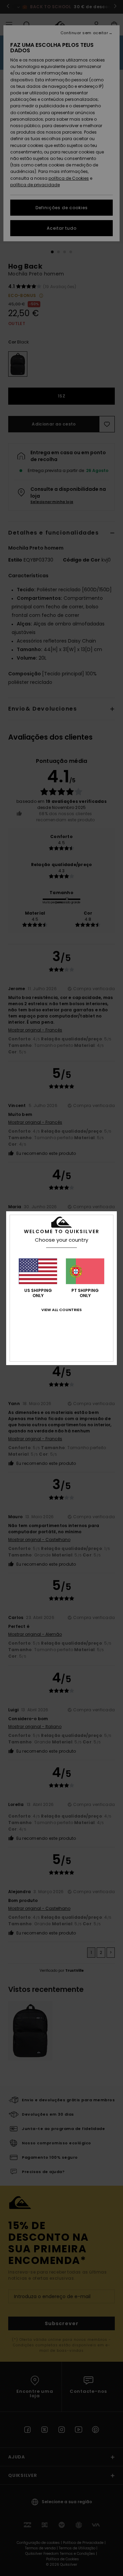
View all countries (61, 1310)
